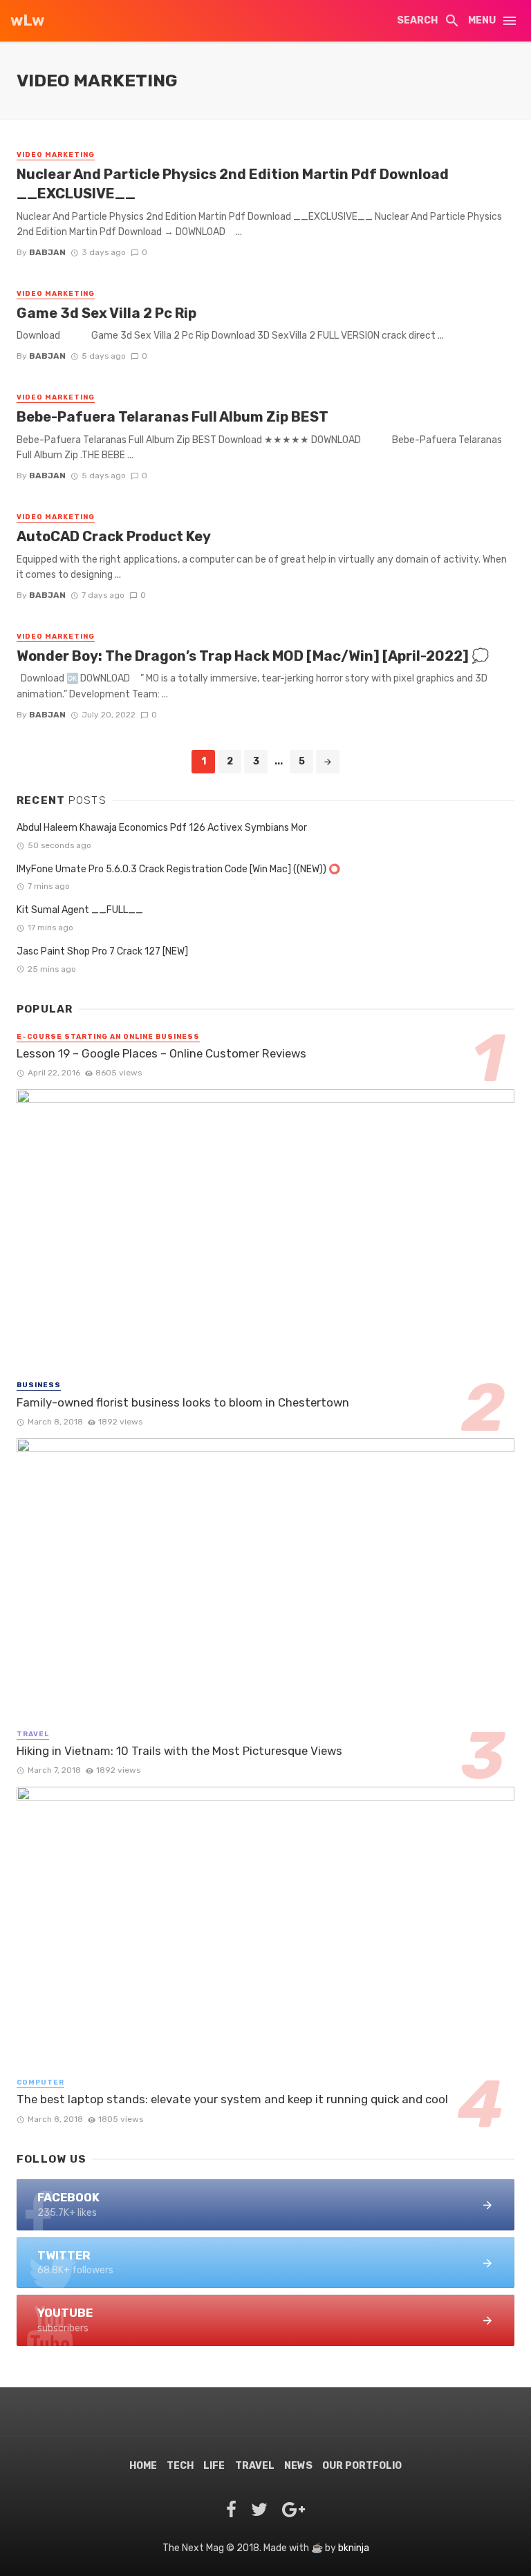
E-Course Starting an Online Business (108, 1037)
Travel (33, 1734)
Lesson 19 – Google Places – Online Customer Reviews (161, 1053)
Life (214, 2466)
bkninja (354, 2548)
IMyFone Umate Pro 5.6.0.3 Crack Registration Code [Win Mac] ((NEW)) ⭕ (178, 869)
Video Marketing (56, 155)
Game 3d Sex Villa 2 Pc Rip (106, 313)
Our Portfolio (362, 2466)
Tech (180, 2466)
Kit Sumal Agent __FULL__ (80, 910)
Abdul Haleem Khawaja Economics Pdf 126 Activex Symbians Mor (162, 828)
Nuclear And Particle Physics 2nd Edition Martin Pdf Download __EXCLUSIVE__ (233, 184)
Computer (40, 2083)
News (298, 2466)
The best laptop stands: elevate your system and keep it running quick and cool (232, 2099)
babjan (47, 252)
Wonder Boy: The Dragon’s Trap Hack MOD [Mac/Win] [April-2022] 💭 (253, 656)
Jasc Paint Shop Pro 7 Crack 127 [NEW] (102, 951)
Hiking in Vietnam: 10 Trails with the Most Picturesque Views (179, 1751)
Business (39, 1385)
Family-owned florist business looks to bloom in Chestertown (183, 1402)
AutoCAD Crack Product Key (114, 536)
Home (143, 2466)
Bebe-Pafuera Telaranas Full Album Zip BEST (173, 417)
